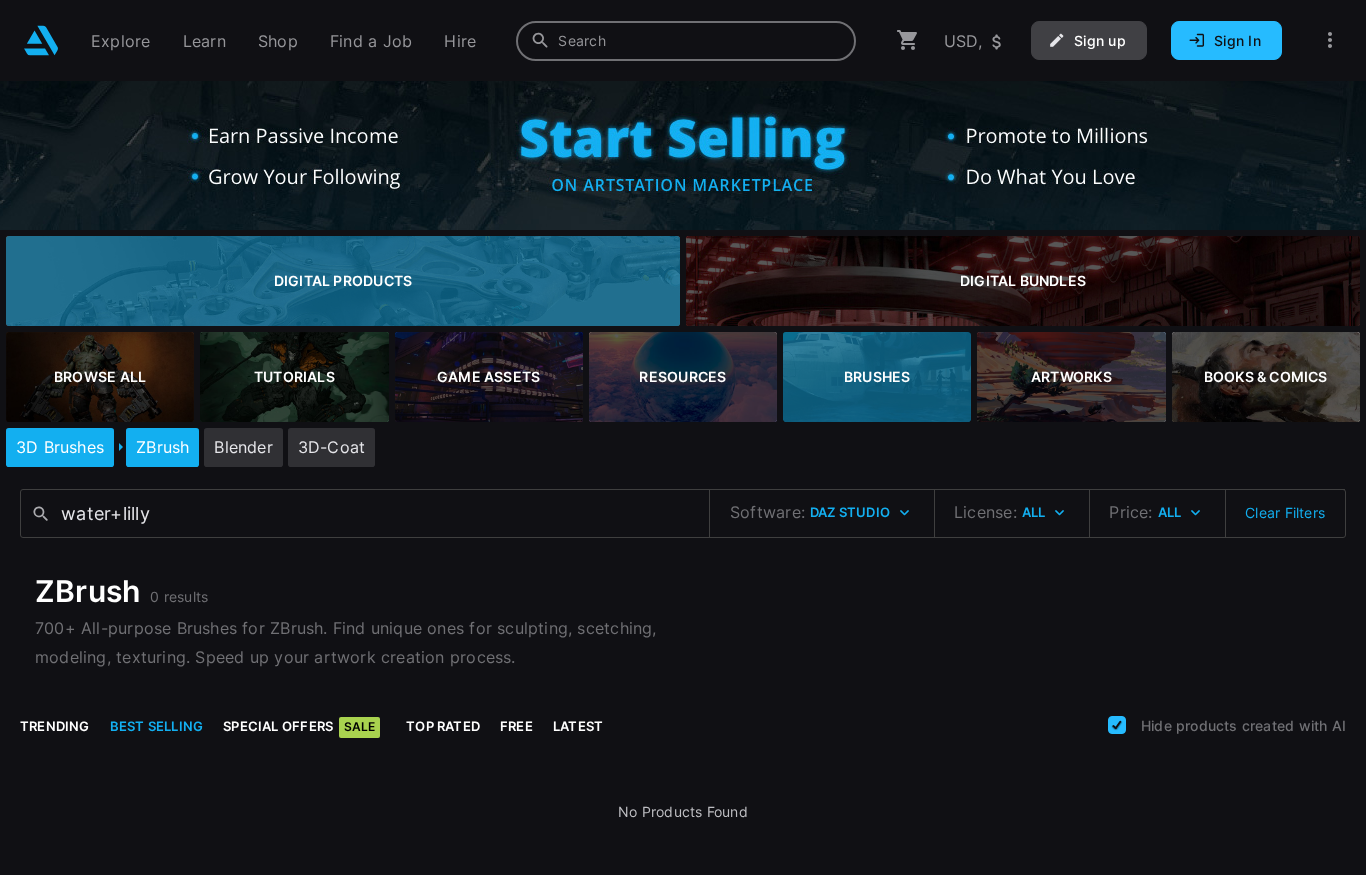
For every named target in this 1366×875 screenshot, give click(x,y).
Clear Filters (1285, 512)
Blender (243, 447)
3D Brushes (60, 447)
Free (516, 726)
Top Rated (443, 726)
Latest (578, 726)
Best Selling (157, 726)
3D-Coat (331, 447)
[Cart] (908, 40)
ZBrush (162, 447)
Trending (55, 726)
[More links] (1330, 40)
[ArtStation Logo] (41, 40)
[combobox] (686, 41)
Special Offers (299, 726)
